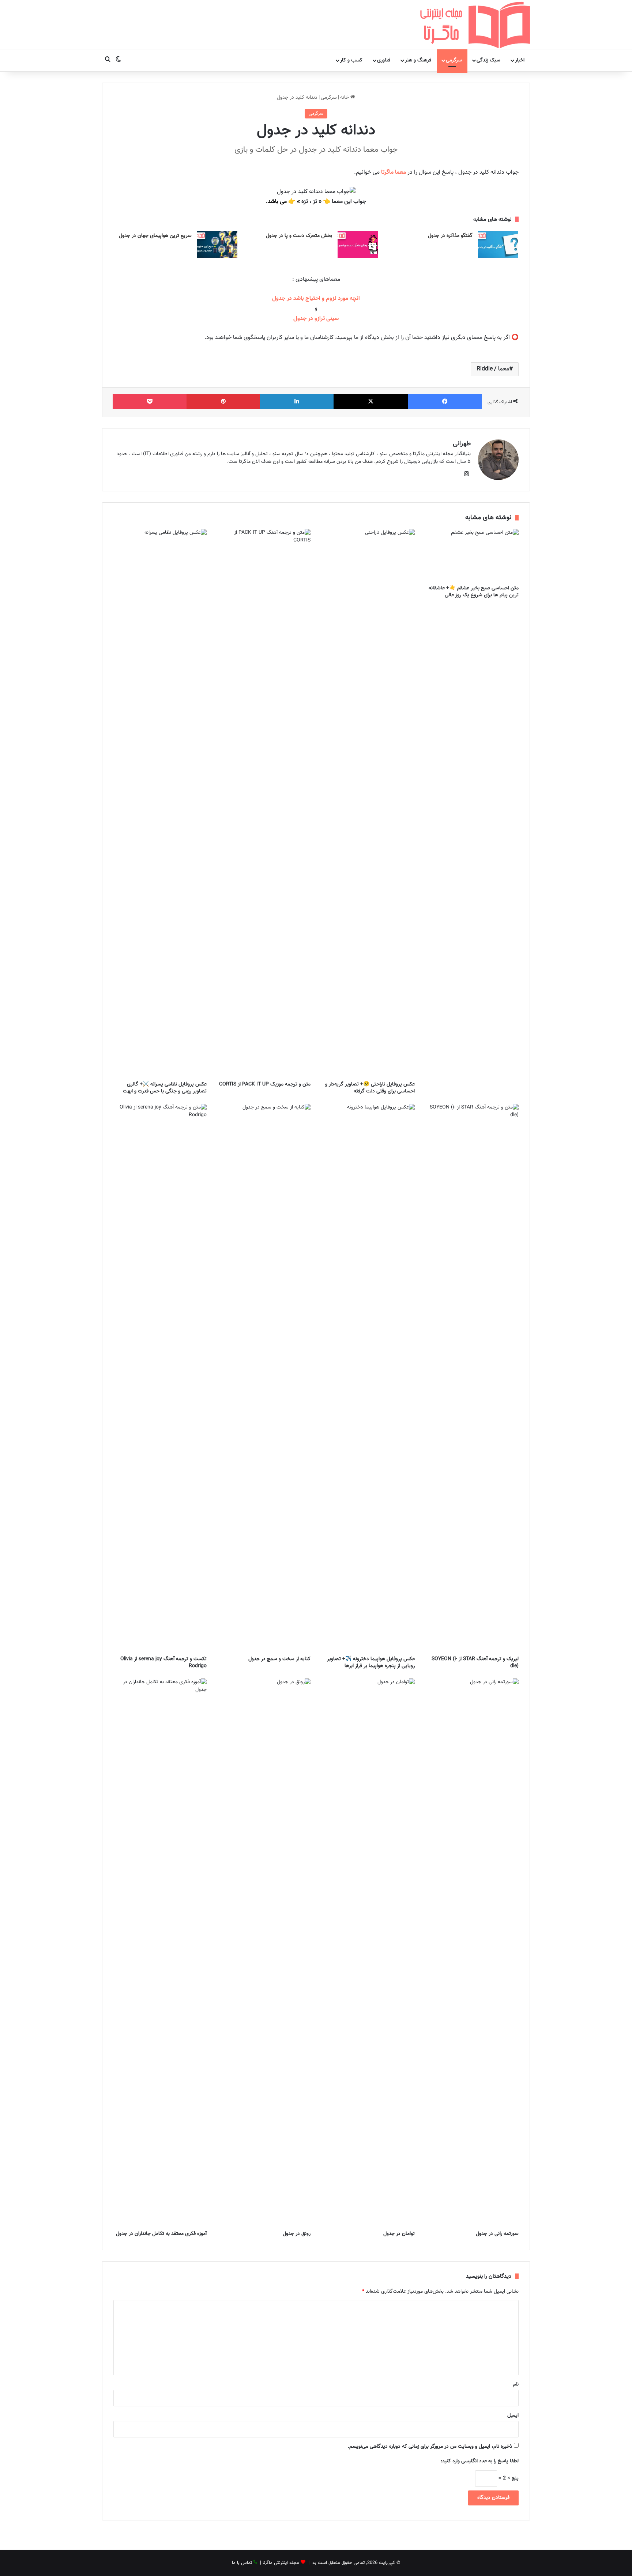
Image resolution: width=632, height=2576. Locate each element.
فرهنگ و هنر (418, 60)
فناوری (384, 60)
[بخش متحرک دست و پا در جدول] (358, 244)
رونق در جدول (297, 2234)
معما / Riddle (493, 369)
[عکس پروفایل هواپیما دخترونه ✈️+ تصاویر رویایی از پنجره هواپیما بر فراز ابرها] (368, 1378)
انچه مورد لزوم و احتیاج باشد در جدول (316, 299)
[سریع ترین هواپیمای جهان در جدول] (217, 244)
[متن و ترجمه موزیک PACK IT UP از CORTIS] (264, 803)
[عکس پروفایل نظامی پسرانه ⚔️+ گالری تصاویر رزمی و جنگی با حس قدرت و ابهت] (160, 803)
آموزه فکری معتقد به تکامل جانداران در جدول (161, 2234)
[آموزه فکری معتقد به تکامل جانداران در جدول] (160, 1953)
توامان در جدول (399, 2234)
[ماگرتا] (475, 24)
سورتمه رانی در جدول (497, 2234)
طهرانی (462, 444)
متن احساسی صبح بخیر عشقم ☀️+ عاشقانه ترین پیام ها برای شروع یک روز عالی (474, 592)
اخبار (520, 60)
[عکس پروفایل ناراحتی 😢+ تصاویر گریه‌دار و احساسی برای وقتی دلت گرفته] (368, 803)
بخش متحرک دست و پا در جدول (299, 236)
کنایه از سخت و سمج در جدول (279, 1659)
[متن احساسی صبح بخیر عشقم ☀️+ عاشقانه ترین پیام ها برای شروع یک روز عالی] (472, 555)
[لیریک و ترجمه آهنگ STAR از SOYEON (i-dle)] (472, 1378)
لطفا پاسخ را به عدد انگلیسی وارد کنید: (480, 2461)
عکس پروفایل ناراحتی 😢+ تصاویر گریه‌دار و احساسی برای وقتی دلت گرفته (370, 1088)
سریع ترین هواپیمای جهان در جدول (155, 236)
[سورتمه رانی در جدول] (472, 1953)
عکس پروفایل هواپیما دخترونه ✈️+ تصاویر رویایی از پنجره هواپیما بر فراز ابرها (371, 1663)
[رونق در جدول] (264, 1953)
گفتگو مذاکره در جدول (450, 236)
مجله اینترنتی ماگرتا (281, 2563)
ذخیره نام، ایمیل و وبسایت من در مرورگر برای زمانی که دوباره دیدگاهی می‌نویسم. (430, 2447)
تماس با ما (242, 2563)
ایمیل (513, 2416)
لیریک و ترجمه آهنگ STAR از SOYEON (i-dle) (475, 1663)
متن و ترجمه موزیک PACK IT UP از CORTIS (265, 1084)
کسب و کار (351, 60)
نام (516, 2384)
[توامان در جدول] (368, 1953)
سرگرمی (454, 60)
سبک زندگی (488, 60)
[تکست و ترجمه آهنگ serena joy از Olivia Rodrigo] (160, 1378)
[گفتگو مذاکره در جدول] (498, 244)
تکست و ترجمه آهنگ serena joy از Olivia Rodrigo (163, 1663)
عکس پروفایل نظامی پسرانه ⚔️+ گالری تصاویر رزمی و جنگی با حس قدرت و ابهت (165, 1088)
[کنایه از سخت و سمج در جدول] (264, 1378)
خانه (345, 98)
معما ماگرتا (394, 172)
